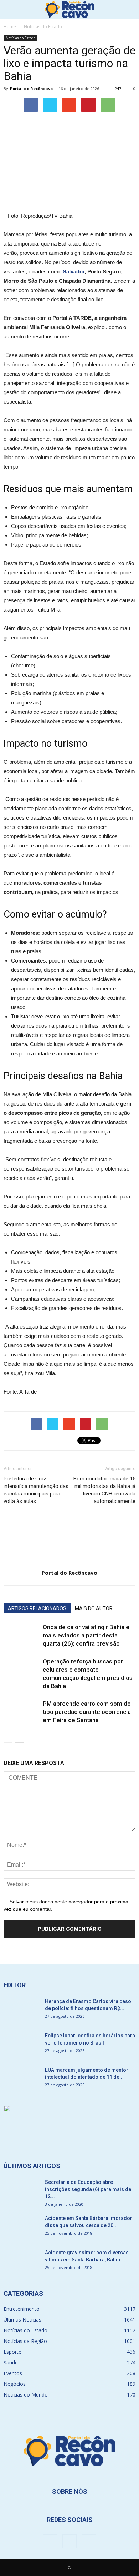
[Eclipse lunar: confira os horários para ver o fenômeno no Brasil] (21, 2045)
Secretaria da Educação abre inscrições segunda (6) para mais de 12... (88, 2189)
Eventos (13, 2373)
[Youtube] (89, 2541)
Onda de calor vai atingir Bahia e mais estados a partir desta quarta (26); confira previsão (86, 1635)
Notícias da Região (25, 2341)
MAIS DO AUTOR (94, 1608)
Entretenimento (22, 2309)
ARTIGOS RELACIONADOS (37, 1608)
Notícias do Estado (20, 38)
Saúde (11, 2362)
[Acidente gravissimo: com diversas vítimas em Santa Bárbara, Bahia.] (21, 2261)
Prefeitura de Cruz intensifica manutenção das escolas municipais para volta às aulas (36, 1490)
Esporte (12, 2352)
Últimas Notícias (22, 2320)
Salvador (74, 271)
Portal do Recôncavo (31, 88)
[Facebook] (50, 2541)
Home (10, 27)
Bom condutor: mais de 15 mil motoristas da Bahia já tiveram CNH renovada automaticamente (104, 1490)
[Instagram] (69, 2541)
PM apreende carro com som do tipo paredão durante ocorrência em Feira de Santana (87, 1712)
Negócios (15, 2384)
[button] (129, 10)
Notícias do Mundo (26, 2395)
